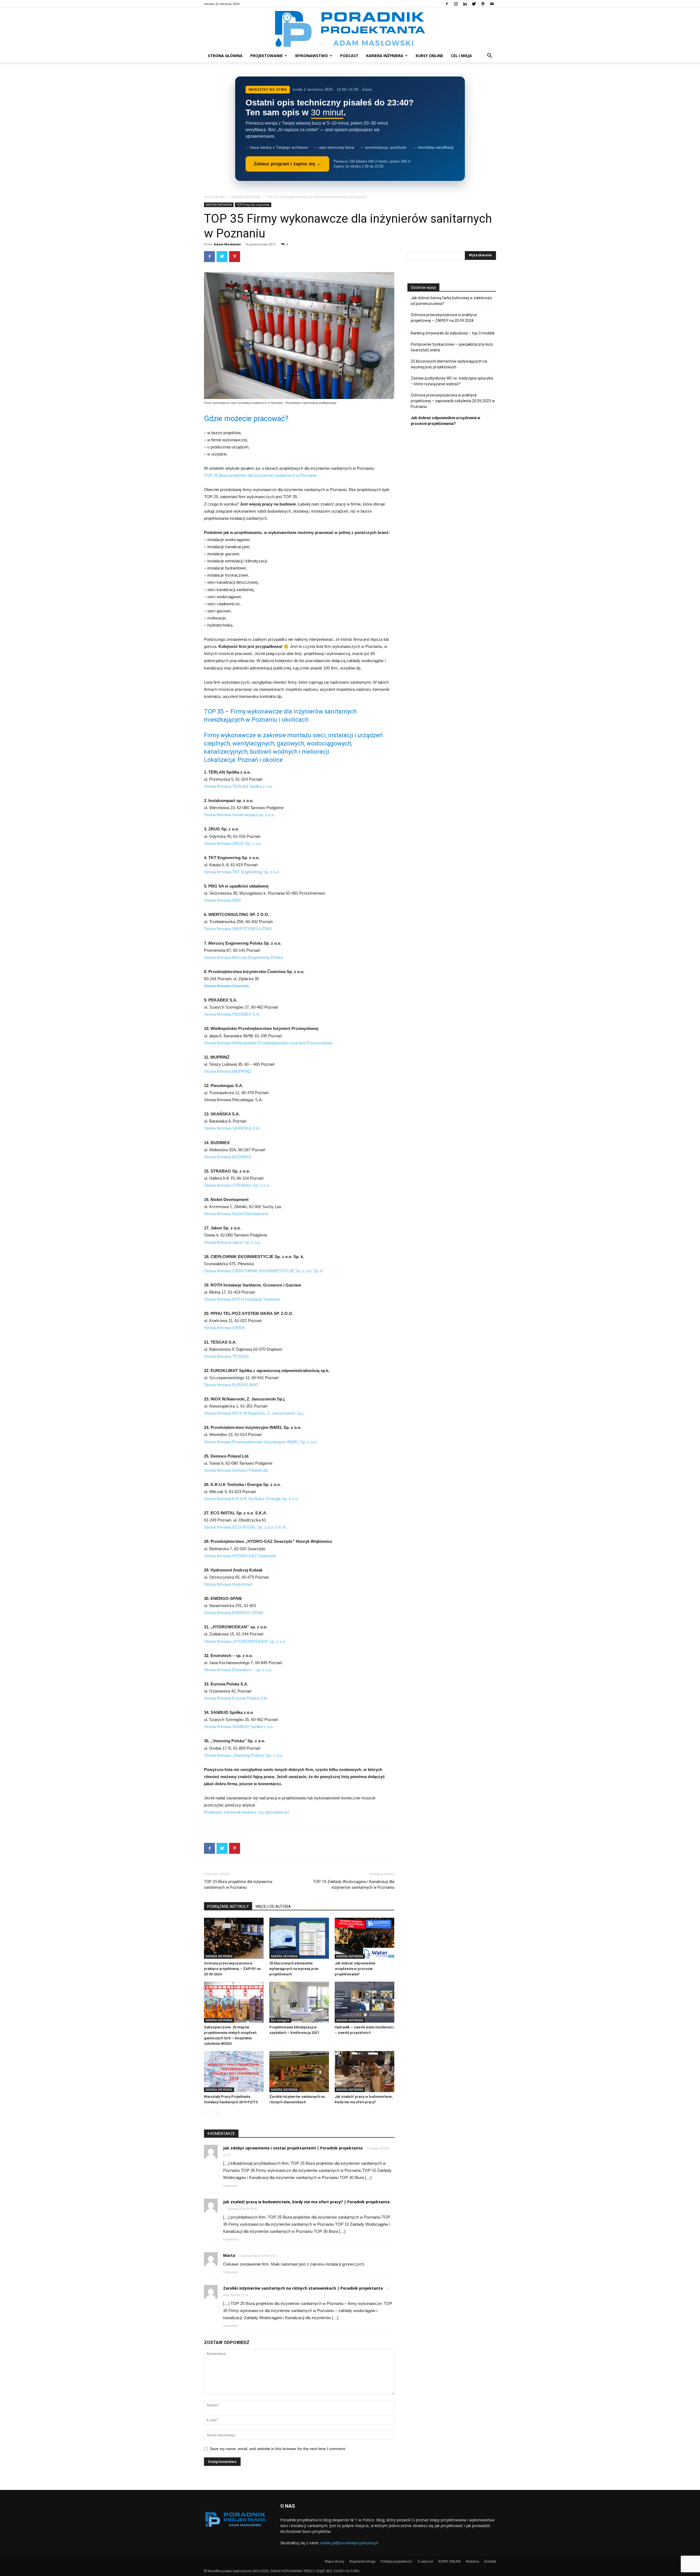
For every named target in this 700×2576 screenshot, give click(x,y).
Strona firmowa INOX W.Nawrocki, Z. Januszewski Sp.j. (254, 1413)
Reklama (472, 2561)
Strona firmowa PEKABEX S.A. (232, 1014)
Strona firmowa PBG (222, 900)
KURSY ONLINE (429, 56)
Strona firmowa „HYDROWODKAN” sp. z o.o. (245, 1641)
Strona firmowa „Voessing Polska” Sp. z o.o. (243, 1755)
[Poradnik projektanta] (350, 29)
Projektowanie (266, 56)
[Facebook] (447, 4)
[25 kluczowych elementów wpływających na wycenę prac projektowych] (299, 1938)
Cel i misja (461, 56)
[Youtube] (492, 4)
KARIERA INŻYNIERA (385, 56)
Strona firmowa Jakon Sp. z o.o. (233, 1242)
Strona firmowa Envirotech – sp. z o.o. (238, 1670)
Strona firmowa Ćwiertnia (226, 986)
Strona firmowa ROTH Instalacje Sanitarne (242, 1299)
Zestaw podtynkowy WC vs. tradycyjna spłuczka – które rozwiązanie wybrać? (452, 381)
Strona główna (225, 56)
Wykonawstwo (311, 56)
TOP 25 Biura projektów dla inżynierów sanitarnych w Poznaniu (260, 475)
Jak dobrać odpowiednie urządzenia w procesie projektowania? (355, 1969)
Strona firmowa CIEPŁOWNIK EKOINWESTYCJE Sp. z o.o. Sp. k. (264, 1271)
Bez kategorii (280, 2020)
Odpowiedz (231, 2186)
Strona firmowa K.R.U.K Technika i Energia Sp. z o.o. (251, 1499)
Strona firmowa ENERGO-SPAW (234, 1613)
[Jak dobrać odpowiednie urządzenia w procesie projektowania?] (364, 1938)
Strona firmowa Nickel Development (236, 1214)
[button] (489, 56)
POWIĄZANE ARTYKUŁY (228, 1907)
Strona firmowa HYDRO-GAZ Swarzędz (240, 1556)
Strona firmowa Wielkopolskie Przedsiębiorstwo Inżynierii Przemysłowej (268, 1043)
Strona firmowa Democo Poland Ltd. (236, 1470)
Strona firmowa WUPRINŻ (228, 1071)
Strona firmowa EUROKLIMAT (231, 1385)
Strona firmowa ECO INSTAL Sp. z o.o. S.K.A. (245, 1527)
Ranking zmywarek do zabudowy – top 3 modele (453, 333)
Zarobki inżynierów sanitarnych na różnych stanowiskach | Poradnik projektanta (303, 2288)
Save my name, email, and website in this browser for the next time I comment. (278, 2449)
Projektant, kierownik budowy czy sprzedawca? (247, 1812)
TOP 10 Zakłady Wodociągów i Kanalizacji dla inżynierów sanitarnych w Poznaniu (354, 1885)
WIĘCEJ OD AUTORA (273, 1907)
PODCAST (349, 56)
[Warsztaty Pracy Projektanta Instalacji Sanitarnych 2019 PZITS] (234, 2072)
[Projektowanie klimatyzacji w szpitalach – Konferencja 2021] (299, 2002)
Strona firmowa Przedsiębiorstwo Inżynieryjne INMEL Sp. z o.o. (261, 1442)
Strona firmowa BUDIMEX (227, 1157)
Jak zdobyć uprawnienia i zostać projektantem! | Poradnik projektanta (293, 2148)
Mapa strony (335, 2561)
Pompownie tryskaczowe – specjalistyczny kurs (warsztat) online (452, 347)
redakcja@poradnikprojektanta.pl (349, 2543)
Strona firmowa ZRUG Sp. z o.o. (233, 843)
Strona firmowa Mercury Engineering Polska (243, 957)
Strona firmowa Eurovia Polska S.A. (236, 1698)
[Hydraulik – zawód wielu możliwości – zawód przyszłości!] (364, 2002)
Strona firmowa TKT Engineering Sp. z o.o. (242, 872)
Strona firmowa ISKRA (224, 1328)
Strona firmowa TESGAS (226, 1356)
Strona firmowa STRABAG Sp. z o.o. (237, 1185)
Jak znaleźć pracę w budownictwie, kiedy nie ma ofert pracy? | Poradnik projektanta (306, 2202)
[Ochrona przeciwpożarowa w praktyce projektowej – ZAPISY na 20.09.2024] (234, 1938)
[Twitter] (474, 4)
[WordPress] (483, 4)
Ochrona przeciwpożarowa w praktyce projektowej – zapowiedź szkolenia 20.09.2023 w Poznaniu (453, 401)
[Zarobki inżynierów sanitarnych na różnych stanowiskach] (299, 2072)
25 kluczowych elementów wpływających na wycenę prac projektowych (294, 1969)
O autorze (425, 2561)
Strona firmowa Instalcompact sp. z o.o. (239, 815)
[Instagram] (456, 4)
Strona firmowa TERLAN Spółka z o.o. (238, 786)
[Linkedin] (465, 4)
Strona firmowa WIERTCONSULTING (238, 929)
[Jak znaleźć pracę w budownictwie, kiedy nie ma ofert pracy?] (364, 2072)
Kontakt (490, 2561)
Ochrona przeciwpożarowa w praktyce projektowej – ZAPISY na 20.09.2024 (232, 1969)
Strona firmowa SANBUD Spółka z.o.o (238, 1727)
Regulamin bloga (362, 2561)
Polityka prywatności (396, 2561)
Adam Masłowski (227, 244)
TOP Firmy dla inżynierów (253, 205)
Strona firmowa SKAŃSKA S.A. (232, 1128)
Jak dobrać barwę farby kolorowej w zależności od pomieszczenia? (451, 301)
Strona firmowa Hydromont (228, 1584)
